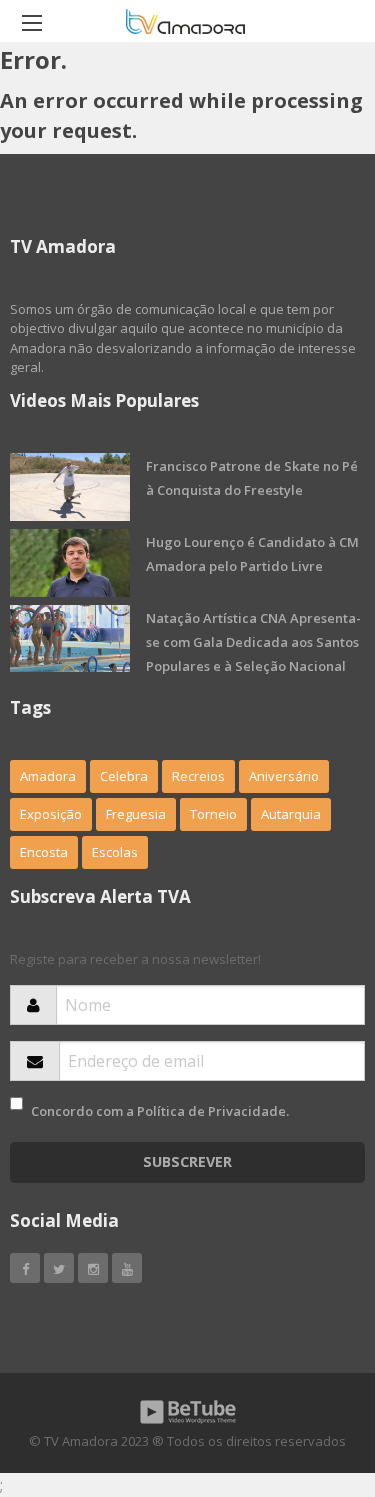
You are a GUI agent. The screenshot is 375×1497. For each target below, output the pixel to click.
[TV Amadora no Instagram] (93, 1268)
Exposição (51, 814)
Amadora (48, 776)
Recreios (198, 776)
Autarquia (291, 814)
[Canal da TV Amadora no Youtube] (127, 1268)
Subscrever (187, 1161)
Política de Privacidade (211, 1111)
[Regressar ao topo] (310, 1372)
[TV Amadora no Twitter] (59, 1268)
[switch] (16, 1103)
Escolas (115, 852)
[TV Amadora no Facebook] (25, 1268)
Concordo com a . (160, 1111)
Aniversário (284, 776)
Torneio (213, 814)
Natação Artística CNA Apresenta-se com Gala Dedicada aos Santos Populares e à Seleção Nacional (253, 642)
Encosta (44, 852)
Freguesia (136, 814)
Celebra (124, 776)
